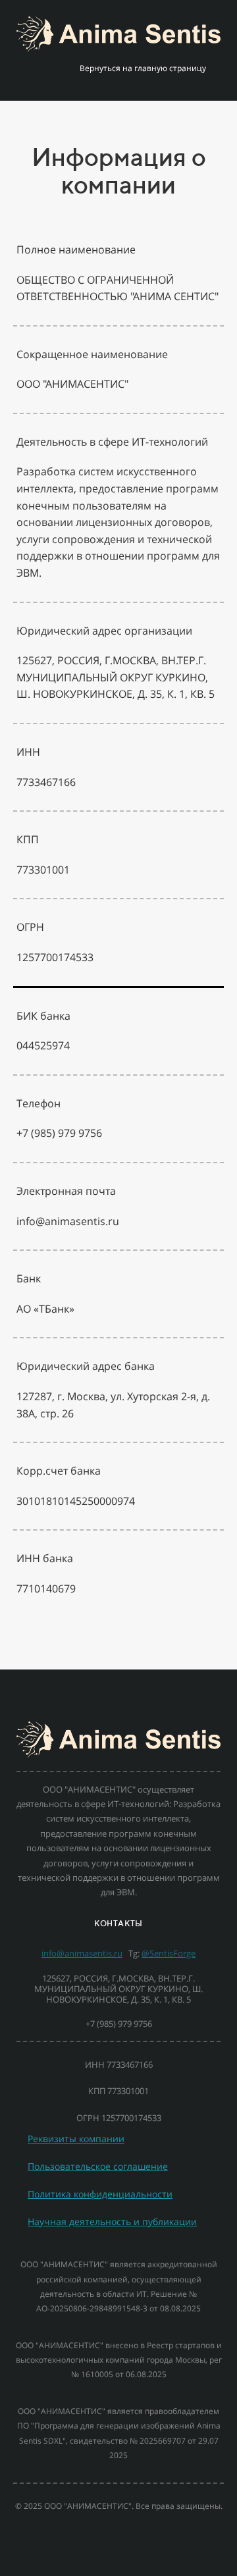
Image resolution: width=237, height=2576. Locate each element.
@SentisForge (169, 1953)
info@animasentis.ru (82, 1953)
